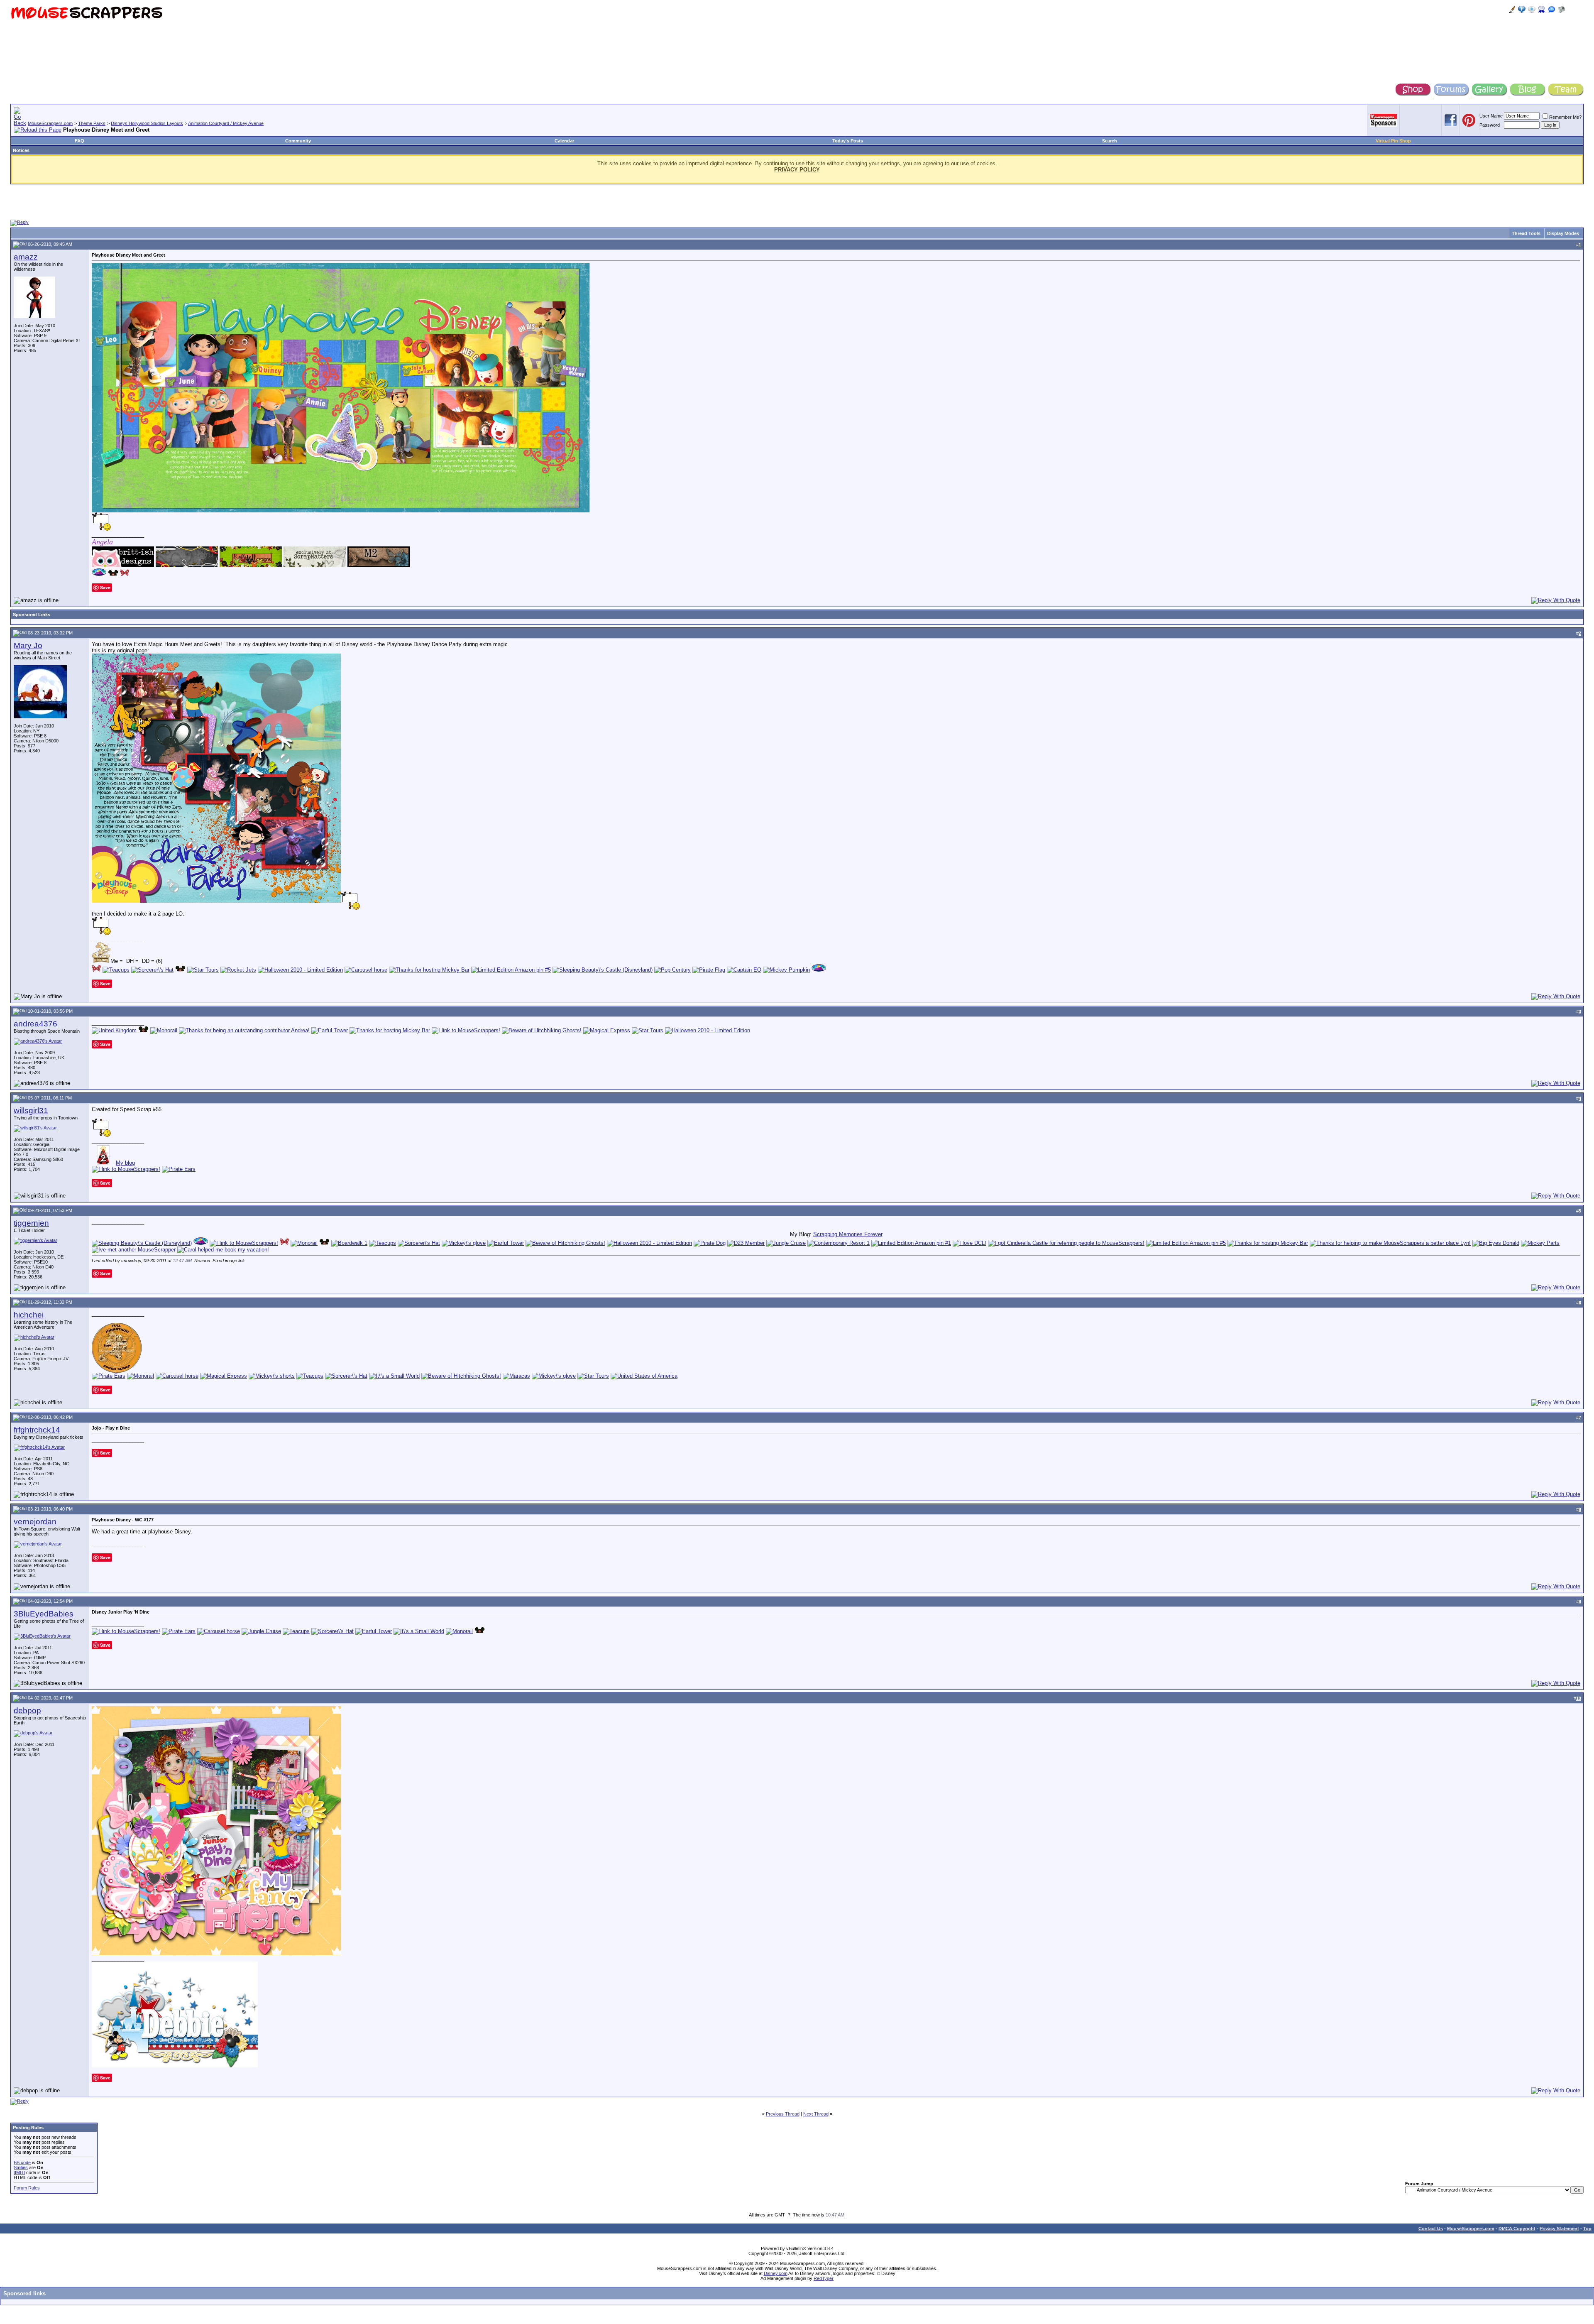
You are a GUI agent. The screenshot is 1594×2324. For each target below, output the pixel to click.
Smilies (21, 2167)
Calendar (564, 141)
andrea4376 (35, 1024)
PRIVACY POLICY (797, 170)
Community (298, 141)
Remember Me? (1565, 117)
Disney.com (776, 2273)
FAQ (79, 141)
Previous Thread (783, 2114)
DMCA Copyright (1517, 2228)
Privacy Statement (1559, 2228)
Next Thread (816, 2114)
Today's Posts (848, 141)
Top (1587, 2228)
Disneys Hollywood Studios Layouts (147, 123)
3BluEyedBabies (44, 1614)
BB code (22, 2162)
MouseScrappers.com (50, 123)
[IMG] (19, 2172)
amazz (26, 257)
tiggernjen (31, 1223)
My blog (125, 1163)
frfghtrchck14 (37, 1430)
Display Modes (1563, 233)
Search (1110, 141)
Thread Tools (1526, 233)
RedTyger (824, 2278)
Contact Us (1431, 2228)
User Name (1491, 116)
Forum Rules (27, 2188)
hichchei (29, 1315)
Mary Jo (28, 645)
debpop (27, 1711)
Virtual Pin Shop (1393, 141)
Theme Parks (92, 123)
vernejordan (35, 1522)
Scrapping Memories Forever (848, 1234)
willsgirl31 (31, 1111)
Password (1490, 125)
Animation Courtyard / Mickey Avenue (226, 123)
